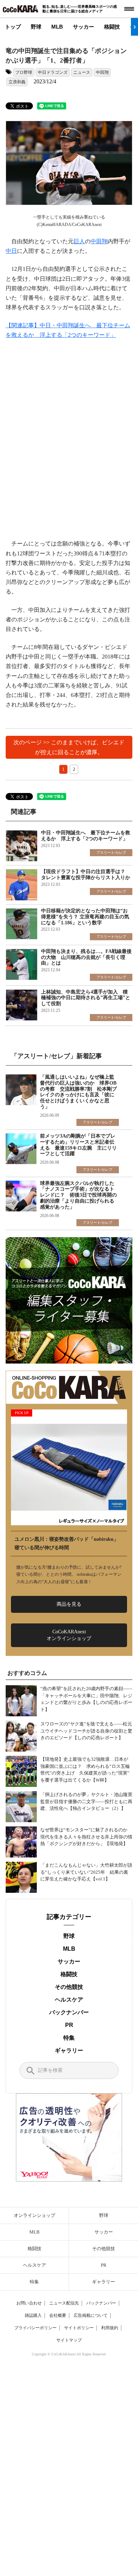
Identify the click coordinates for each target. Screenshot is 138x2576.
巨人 (79, 241)
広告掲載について (91, 2315)
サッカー (84, 27)
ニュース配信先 (64, 2303)
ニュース (82, 72)
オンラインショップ (34, 2215)
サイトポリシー (79, 2328)
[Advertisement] (69, 439)
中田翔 (102, 72)
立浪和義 (17, 82)
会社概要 (58, 2315)
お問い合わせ (29, 2303)
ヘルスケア (69, 2000)
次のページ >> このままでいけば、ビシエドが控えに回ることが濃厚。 (69, 747)
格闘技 (112, 27)
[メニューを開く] (129, 9)
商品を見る (69, 1604)
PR (69, 2025)
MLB (57, 27)
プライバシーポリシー (35, 2328)
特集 (69, 2038)
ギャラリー (69, 2050)
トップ (13, 27)
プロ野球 (24, 72)
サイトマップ (69, 2340)
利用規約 (110, 2328)
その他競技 (69, 1987)
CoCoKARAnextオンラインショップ (69, 1635)
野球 (36, 27)
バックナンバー (69, 2012)
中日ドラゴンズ (53, 72)
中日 (11, 251)
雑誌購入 (33, 2315)
